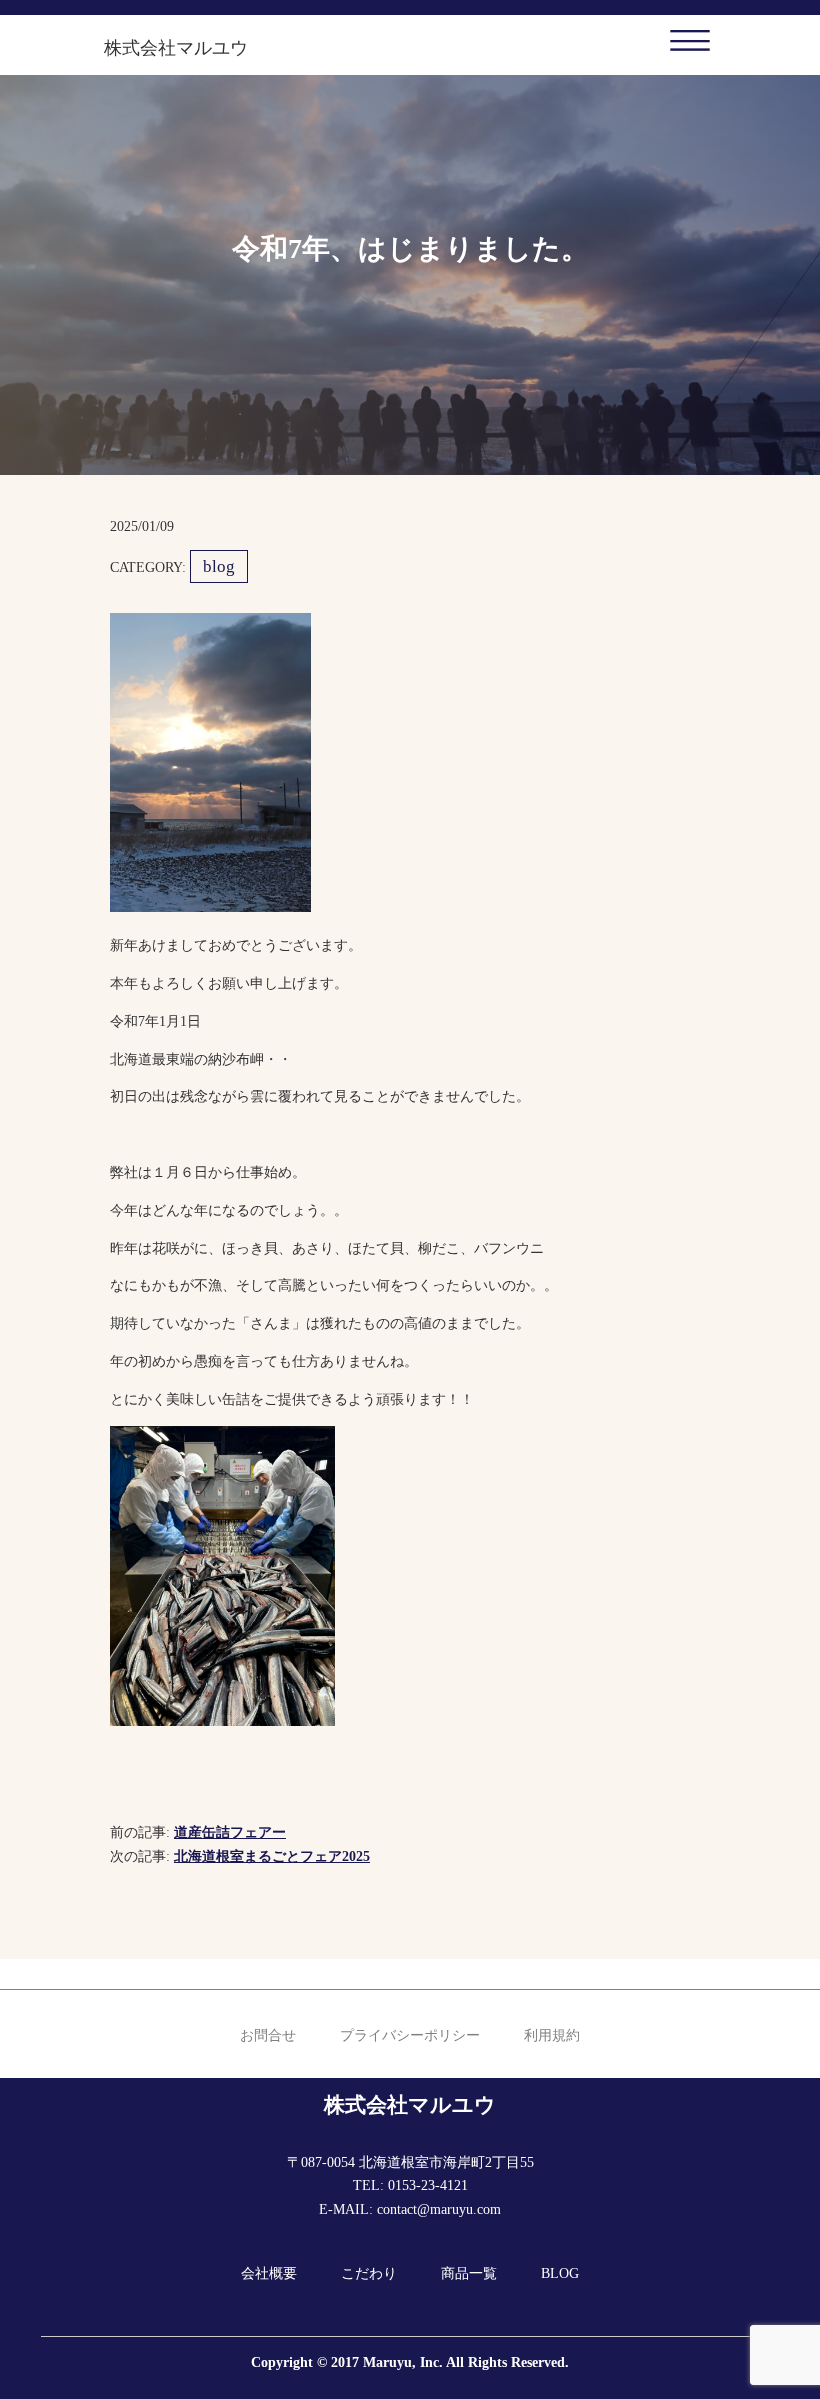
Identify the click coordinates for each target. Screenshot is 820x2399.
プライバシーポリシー (410, 2035)
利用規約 (552, 2035)
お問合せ (268, 2035)
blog (219, 566)
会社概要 (269, 2273)
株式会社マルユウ (176, 48)
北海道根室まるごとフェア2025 (272, 1856)
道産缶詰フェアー (230, 1832)
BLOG (560, 2273)
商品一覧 (469, 2273)
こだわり (369, 2273)
